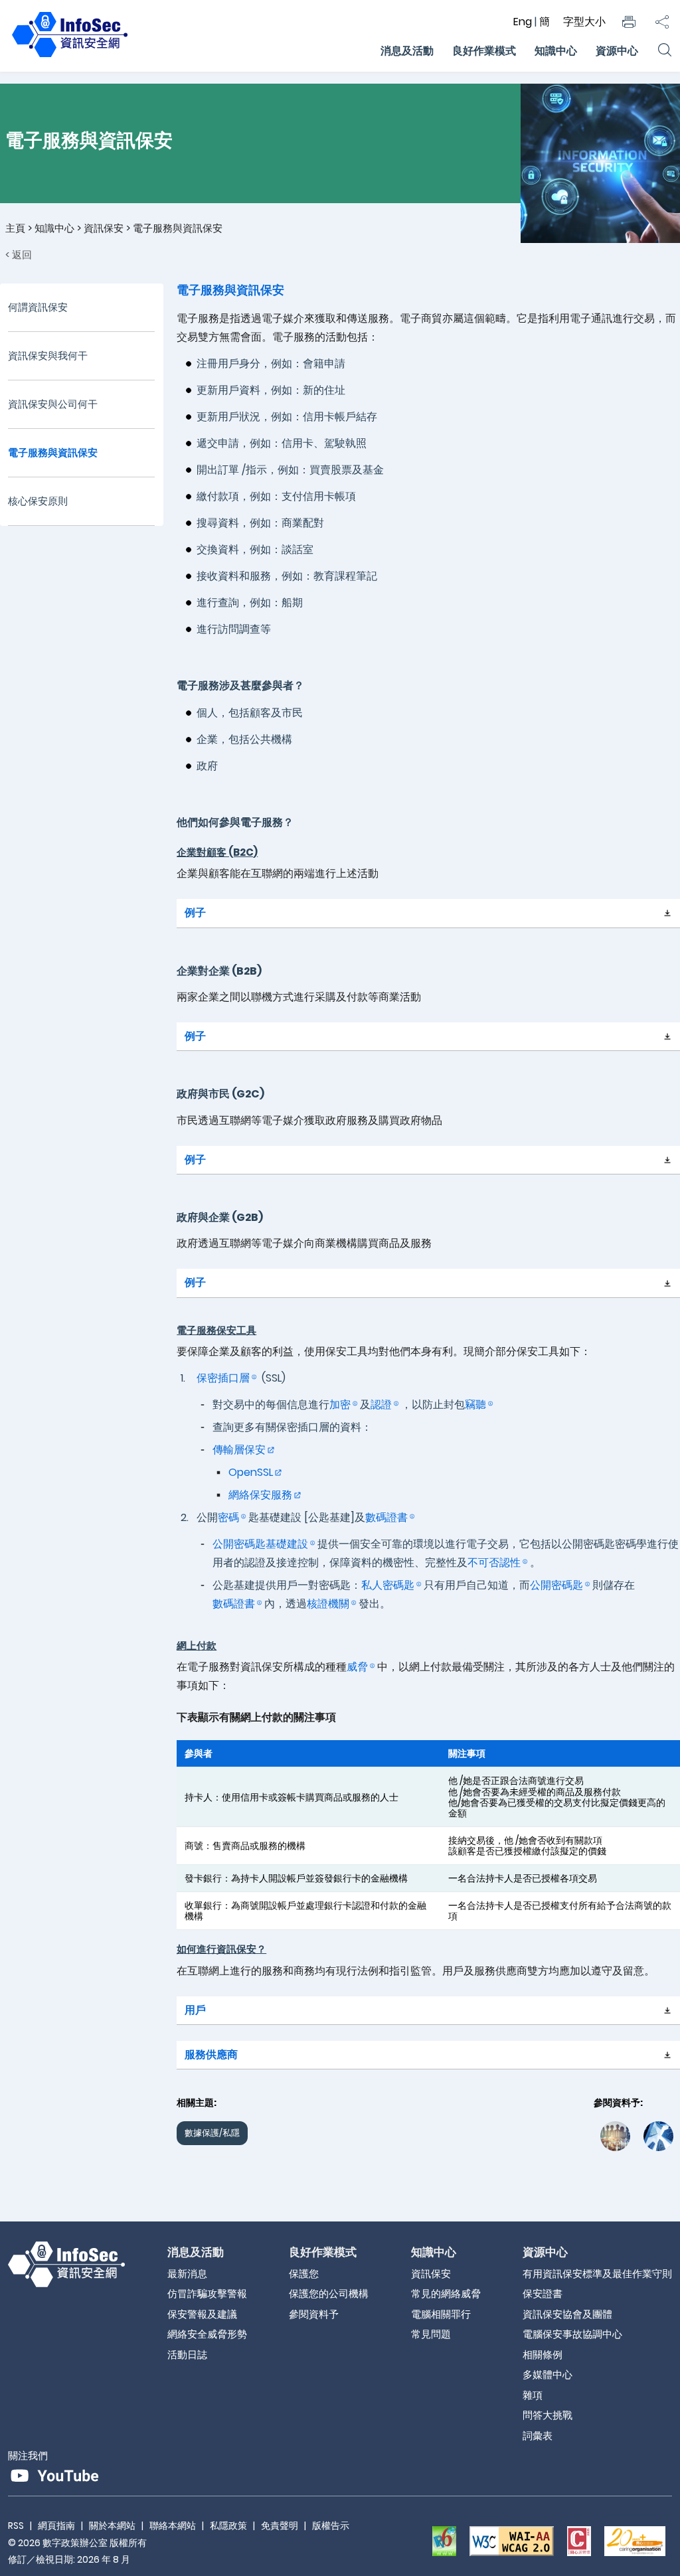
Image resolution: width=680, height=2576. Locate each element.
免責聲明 (280, 2526)
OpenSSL (251, 1472)
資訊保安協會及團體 (567, 2314)
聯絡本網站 (173, 2526)
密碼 (228, 1517)
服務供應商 (211, 2054)
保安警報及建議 (202, 2314)
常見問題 (431, 2334)
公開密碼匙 (556, 1585)
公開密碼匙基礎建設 (260, 1544)
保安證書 (543, 2294)
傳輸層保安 (239, 1450)
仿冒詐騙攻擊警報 (207, 2294)
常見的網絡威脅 (446, 2294)
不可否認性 (494, 1563)
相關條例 (543, 2355)
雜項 (533, 2395)
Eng (524, 22)
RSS (16, 2526)
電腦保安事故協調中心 (572, 2334)
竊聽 (475, 1405)
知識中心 (556, 51)
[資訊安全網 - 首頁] (70, 57)
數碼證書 (386, 1517)
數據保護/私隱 (212, 2133)
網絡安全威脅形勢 (207, 2334)
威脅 (357, 1667)
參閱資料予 (314, 2314)
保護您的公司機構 (329, 2294)
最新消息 (187, 2274)
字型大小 (584, 22)
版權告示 (331, 2526)
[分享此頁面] (662, 22)
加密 (340, 1405)
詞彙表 (538, 2436)
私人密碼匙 (388, 1585)
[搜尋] (664, 51)
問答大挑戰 (548, 2415)
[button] (629, 22)
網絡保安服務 (260, 1495)
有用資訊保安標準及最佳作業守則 (597, 2274)
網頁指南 (56, 2526)
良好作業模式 (484, 51)
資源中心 (617, 51)
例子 (195, 913)
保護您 (304, 2274)
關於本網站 (112, 2526)
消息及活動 (407, 51)
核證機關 (328, 1604)
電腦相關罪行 (441, 2314)
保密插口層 (223, 1378)
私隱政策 (228, 2526)
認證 (381, 1405)
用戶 (195, 2010)
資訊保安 (104, 228)
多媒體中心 (548, 2375)
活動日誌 (187, 2355)
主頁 (15, 228)
